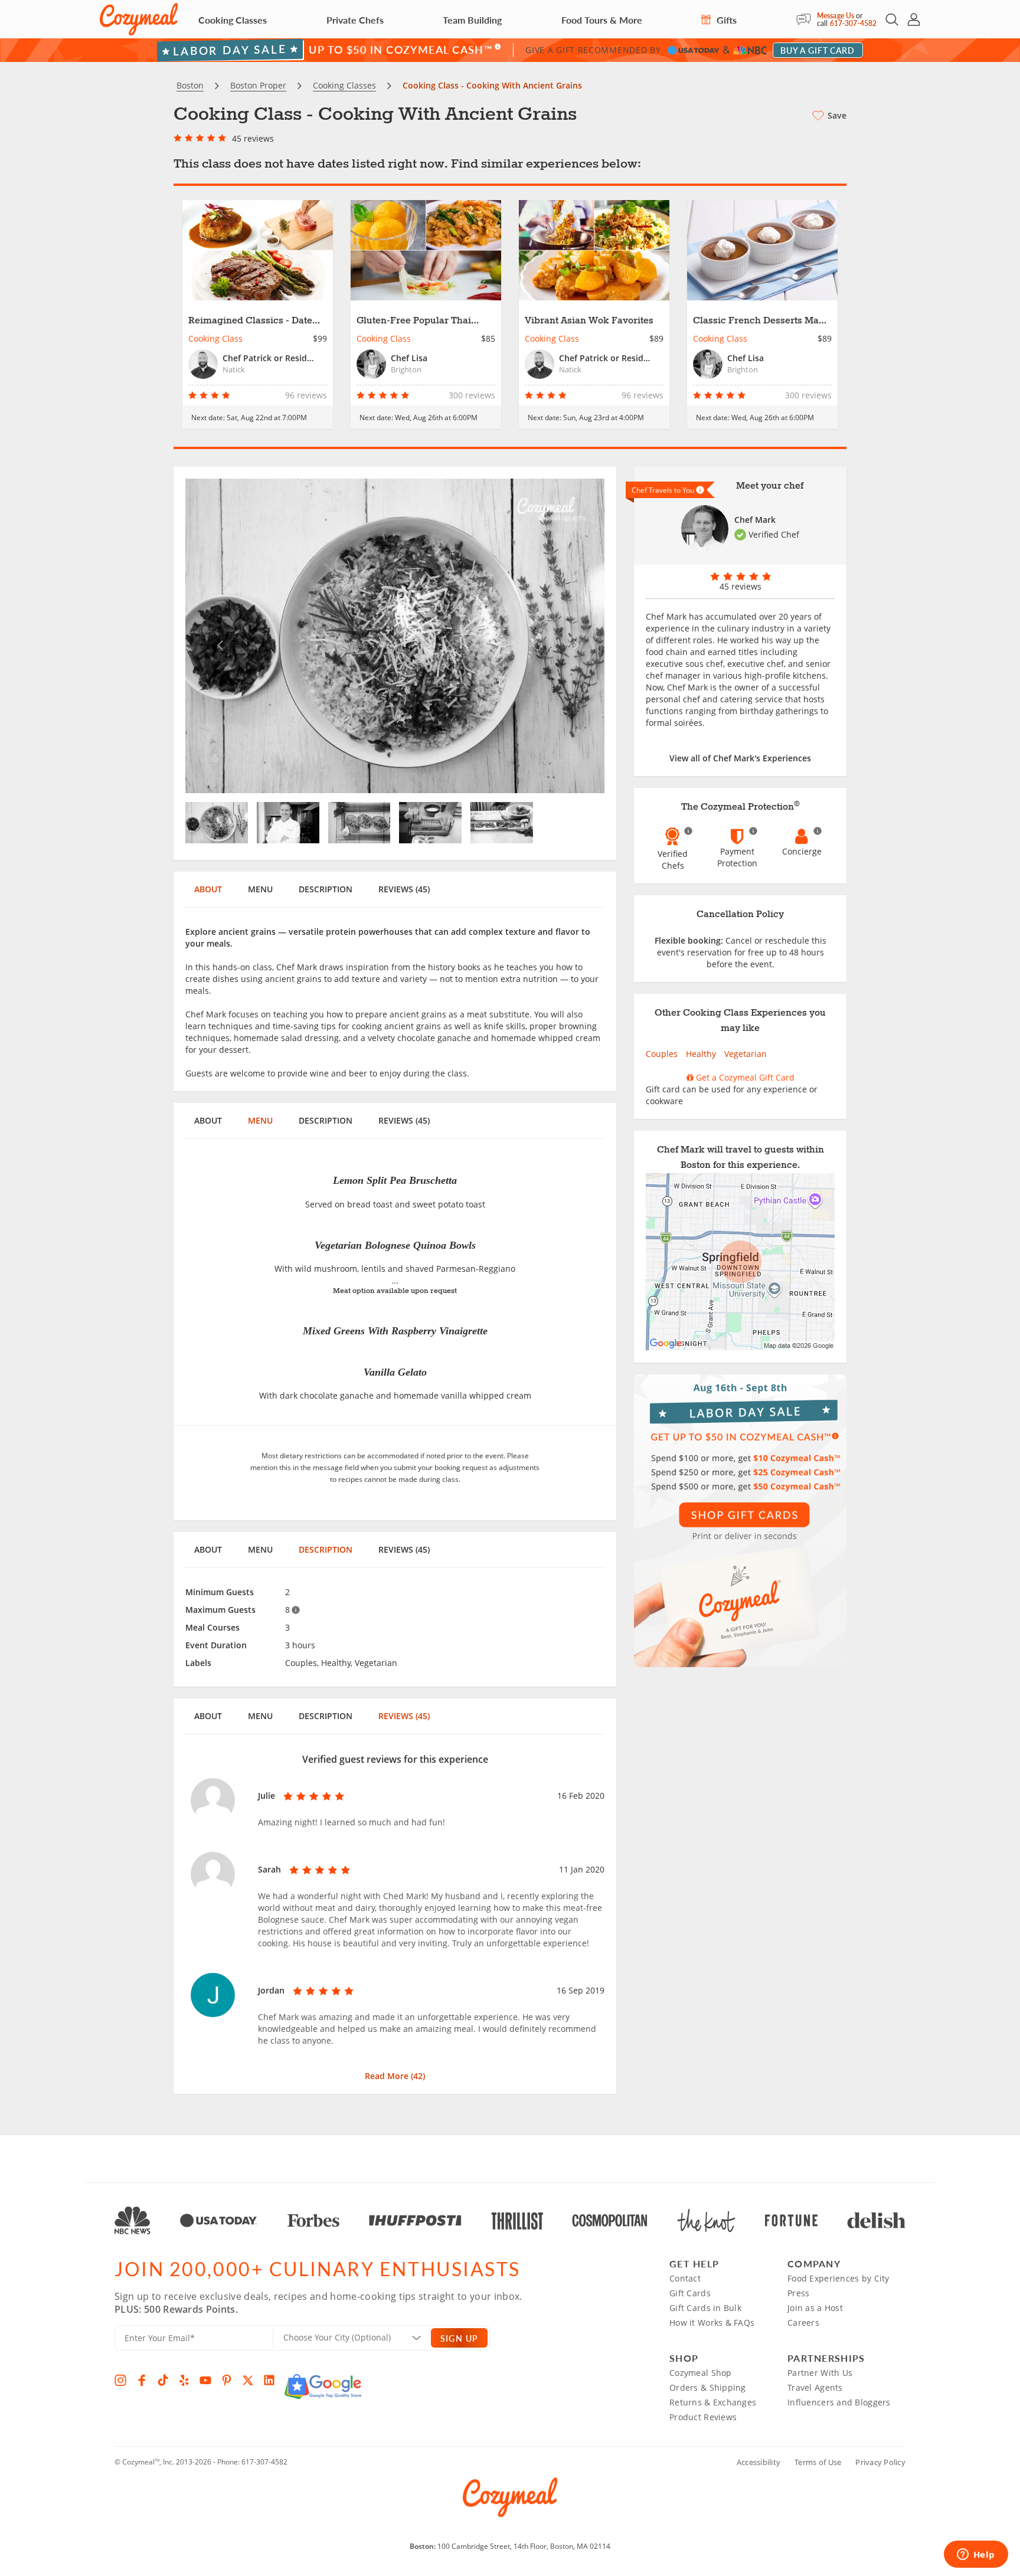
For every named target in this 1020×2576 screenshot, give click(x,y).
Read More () (395, 2076)
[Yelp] (184, 2380)
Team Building (472, 20)
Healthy (701, 1054)
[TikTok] (163, 2380)
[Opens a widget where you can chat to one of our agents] (976, 2555)
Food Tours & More (602, 20)
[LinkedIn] (269, 2380)
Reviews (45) (404, 889)
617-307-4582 (853, 23)
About (208, 889)
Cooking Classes (233, 20)
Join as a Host (815, 2308)
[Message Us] (807, 19)
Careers (803, 2323)
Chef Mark (755, 520)
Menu (260, 889)
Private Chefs (355, 20)
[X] (248, 2380)
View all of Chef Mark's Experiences (740, 758)
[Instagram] (120, 2380)
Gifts (725, 20)
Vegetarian (746, 1054)
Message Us (836, 16)
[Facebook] (142, 2380)
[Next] (573, 636)
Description (326, 889)
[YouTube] (205, 2380)
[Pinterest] (227, 2380)
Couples (662, 1054)
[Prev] (217, 636)
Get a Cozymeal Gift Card (744, 1077)
